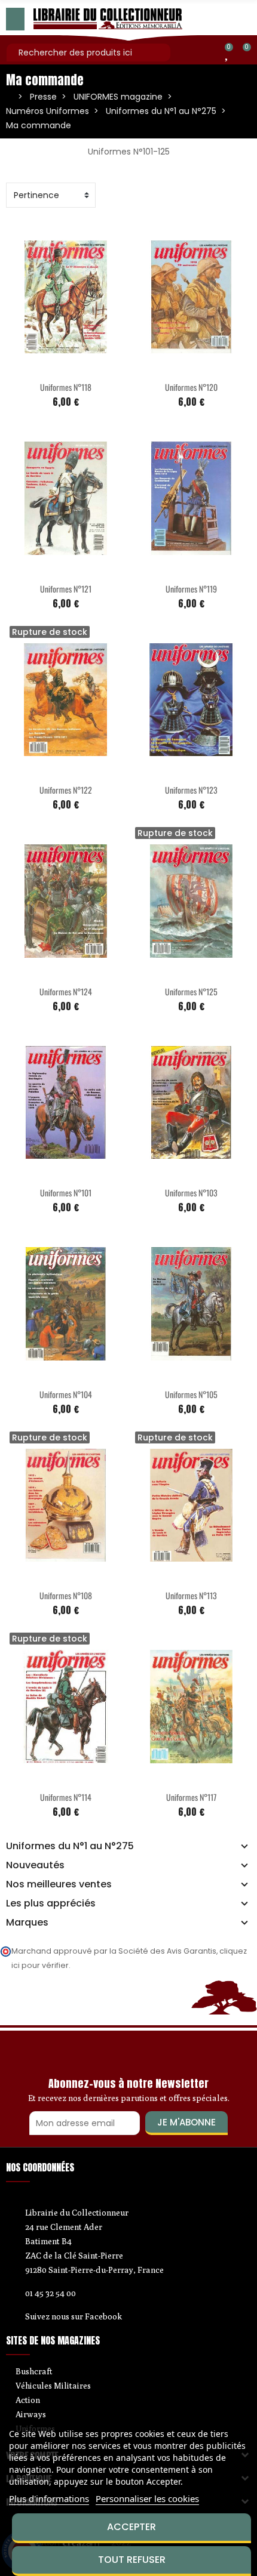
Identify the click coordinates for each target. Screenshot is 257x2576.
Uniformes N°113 (191, 1595)
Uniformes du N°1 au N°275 (70, 1846)
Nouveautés (35, 1865)
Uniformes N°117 (191, 1797)
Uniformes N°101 (66, 1193)
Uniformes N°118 (66, 387)
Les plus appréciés (51, 1904)
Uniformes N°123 (191, 790)
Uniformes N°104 (66, 1394)
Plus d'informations (49, 2498)
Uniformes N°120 (191, 387)
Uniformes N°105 (191, 1394)
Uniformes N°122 (66, 790)
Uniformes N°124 (66, 991)
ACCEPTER (131, 2527)
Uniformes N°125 (191, 991)
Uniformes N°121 (66, 589)
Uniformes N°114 (66, 1797)
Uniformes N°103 (191, 1193)
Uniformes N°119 (191, 589)
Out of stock (41, 770)
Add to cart (41, 367)
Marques (27, 1923)
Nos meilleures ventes (59, 1884)
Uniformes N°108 (66, 1595)
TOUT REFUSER (132, 2560)
